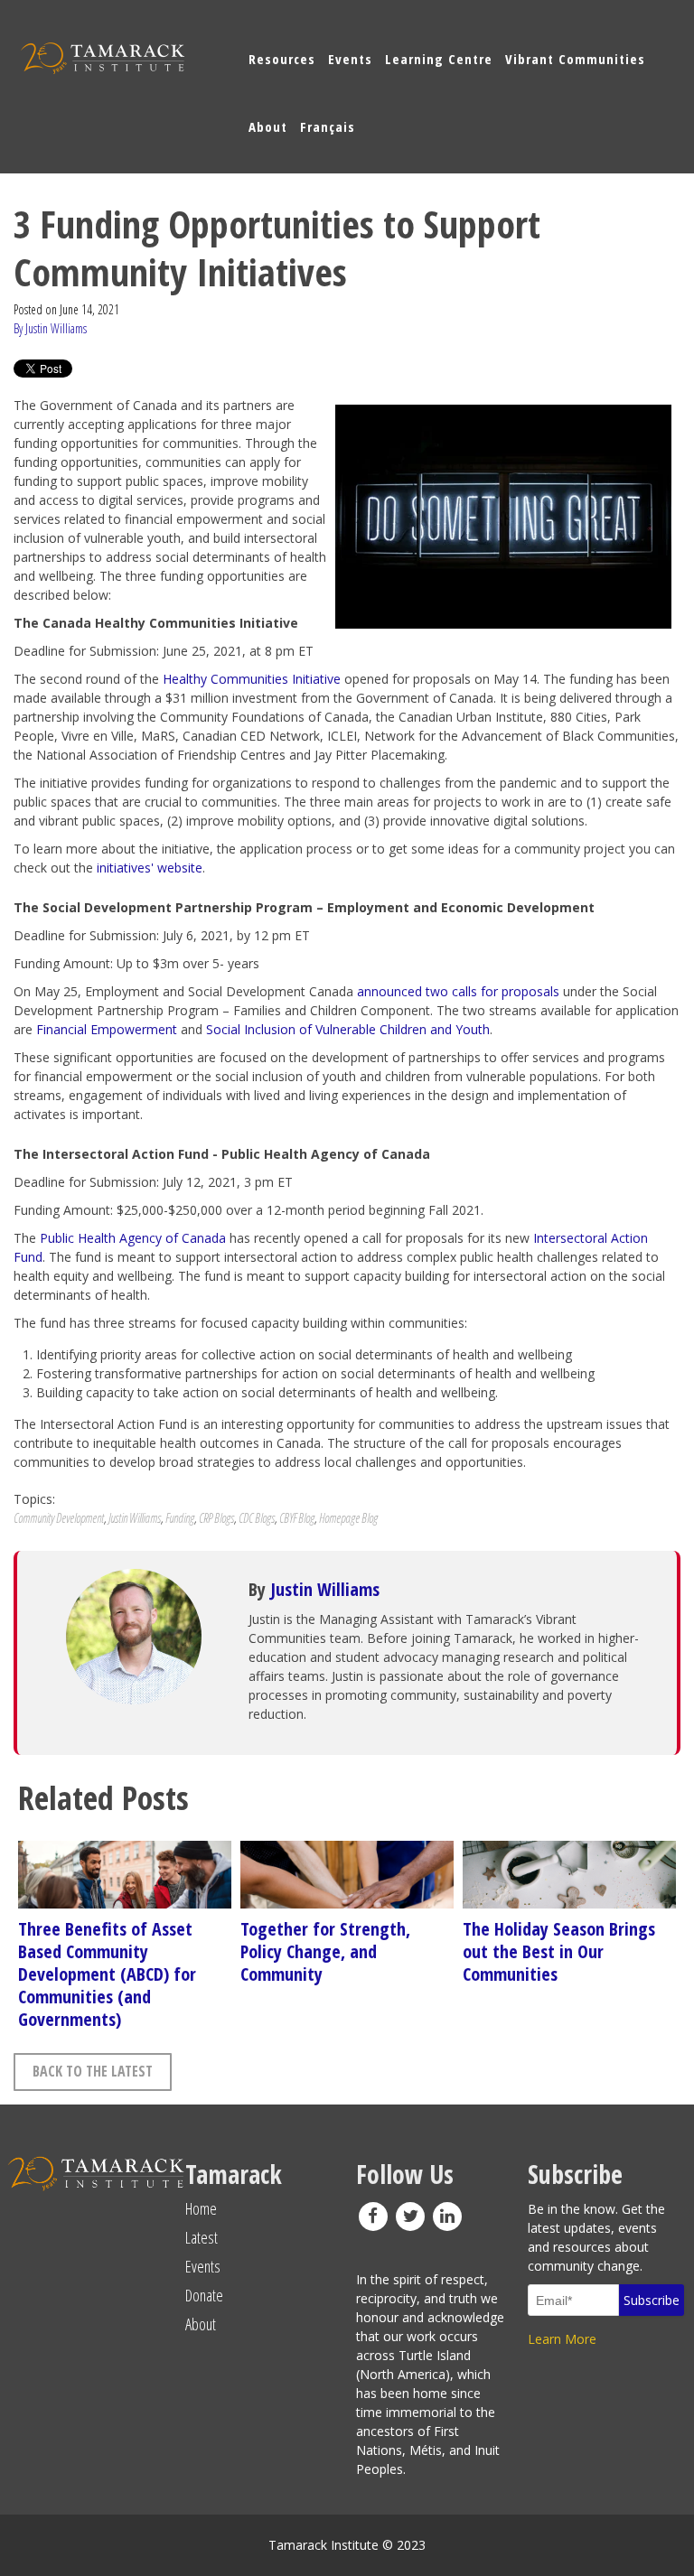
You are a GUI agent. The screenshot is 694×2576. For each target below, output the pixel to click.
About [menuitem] (268, 126)
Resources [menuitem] (282, 59)
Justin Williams (135, 1518)
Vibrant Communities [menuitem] (575, 59)
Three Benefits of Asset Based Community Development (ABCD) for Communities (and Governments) (107, 1974)
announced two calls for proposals (458, 991)
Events (203, 2266)
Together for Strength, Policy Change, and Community (325, 1951)
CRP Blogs (216, 1518)
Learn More (562, 2339)
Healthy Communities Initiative (252, 679)
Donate (204, 2295)
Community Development (59, 1518)
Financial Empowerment (107, 1029)
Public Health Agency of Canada (133, 1238)
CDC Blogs (257, 1518)
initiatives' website (150, 868)
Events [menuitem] (350, 59)
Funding (180, 1518)
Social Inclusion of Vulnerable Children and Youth (348, 1029)
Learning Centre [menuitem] (439, 59)
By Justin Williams (50, 328)
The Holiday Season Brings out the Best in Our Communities (559, 1951)
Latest (202, 2237)
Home (201, 2208)
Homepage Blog (348, 1518)
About (201, 2324)
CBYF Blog (297, 1518)
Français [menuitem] (328, 126)
